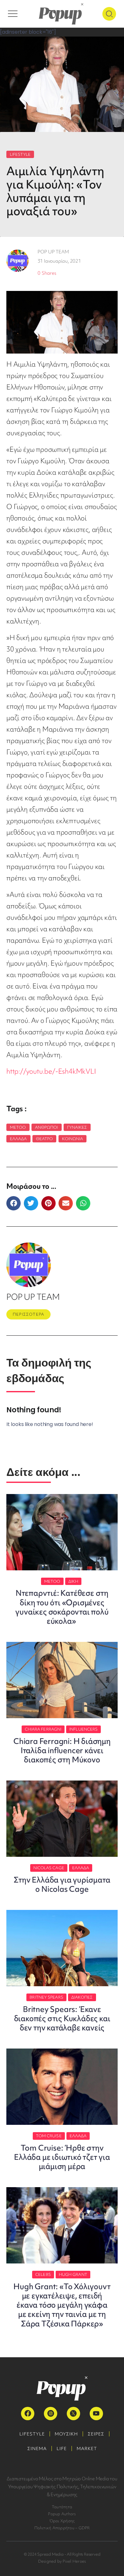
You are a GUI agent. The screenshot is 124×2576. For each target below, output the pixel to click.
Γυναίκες (77, 1127)
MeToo (18, 1127)
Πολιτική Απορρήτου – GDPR (62, 2528)
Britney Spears (46, 1997)
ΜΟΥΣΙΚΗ (66, 2434)
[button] (14, 1203)
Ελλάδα (18, 1139)
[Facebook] (28, 2414)
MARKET (87, 2449)
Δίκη (73, 1581)
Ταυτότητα (62, 2507)
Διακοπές (82, 1997)
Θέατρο (45, 1139)
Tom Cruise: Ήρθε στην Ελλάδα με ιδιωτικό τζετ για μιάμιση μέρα (62, 2157)
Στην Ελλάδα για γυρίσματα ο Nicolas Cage (62, 1884)
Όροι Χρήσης (62, 2521)
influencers (83, 1729)
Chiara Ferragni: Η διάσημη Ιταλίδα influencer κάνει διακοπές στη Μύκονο (62, 1750)
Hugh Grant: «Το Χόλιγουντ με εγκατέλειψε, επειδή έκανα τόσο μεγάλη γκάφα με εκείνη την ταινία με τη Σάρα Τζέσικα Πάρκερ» (62, 2305)
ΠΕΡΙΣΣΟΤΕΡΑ (28, 1314)
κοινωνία (73, 1139)
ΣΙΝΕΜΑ (37, 2449)
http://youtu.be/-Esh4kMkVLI (51, 1071)
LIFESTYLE (20, 154)
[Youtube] (96, 2414)
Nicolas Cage (49, 1868)
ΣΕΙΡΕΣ (96, 2434)
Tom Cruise (49, 2136)
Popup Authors (62, 2514)
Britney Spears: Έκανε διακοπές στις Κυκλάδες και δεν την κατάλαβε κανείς (62, 2018)
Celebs (43, 2274)
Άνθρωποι (47, 1127)
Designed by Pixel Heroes (62, 2561)
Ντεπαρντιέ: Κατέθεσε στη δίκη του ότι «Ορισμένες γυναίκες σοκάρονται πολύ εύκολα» (62, 1607)
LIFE (62, 2449)
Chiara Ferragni (43, 1729)
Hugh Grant (73, 2274)
